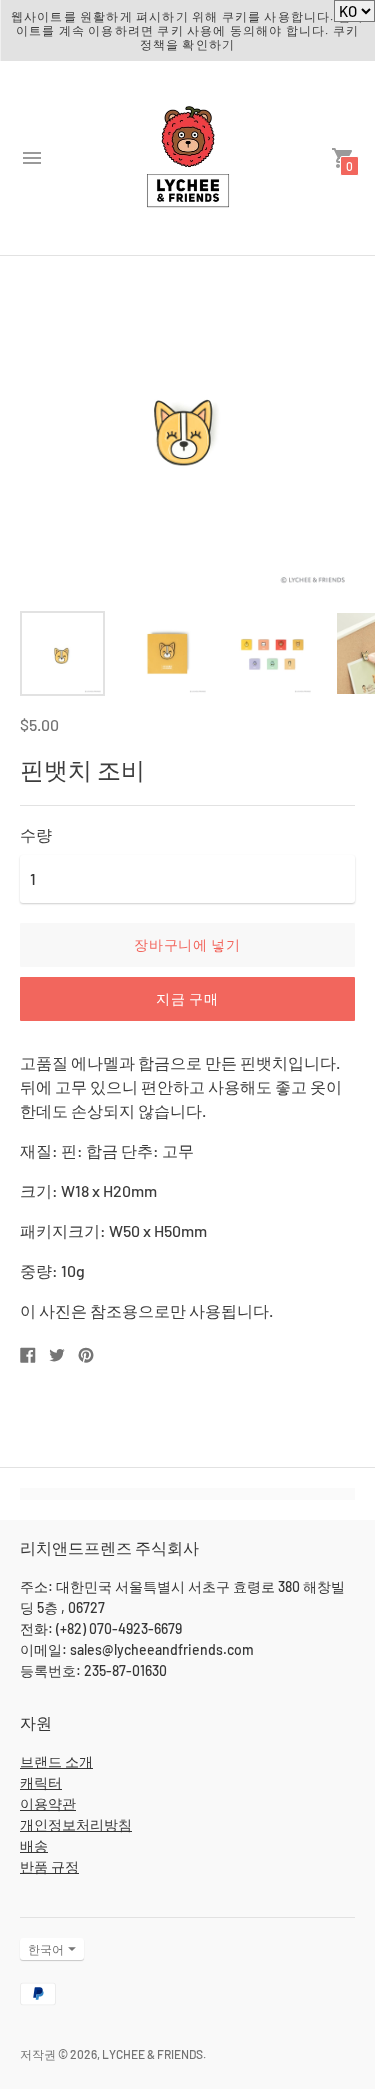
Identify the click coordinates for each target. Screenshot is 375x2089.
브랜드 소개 (56, 1761)
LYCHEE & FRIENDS (152, 2054)
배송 (34, 1845)
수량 (36, 835)
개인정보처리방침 (76, 1824)
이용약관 (48, 1803)
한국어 (46, 1949)
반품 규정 (49, 1866)
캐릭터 (41, 1782)
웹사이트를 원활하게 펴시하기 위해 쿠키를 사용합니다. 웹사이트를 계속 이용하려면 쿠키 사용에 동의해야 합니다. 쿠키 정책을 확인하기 (187, 30)
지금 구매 (187, 998)
